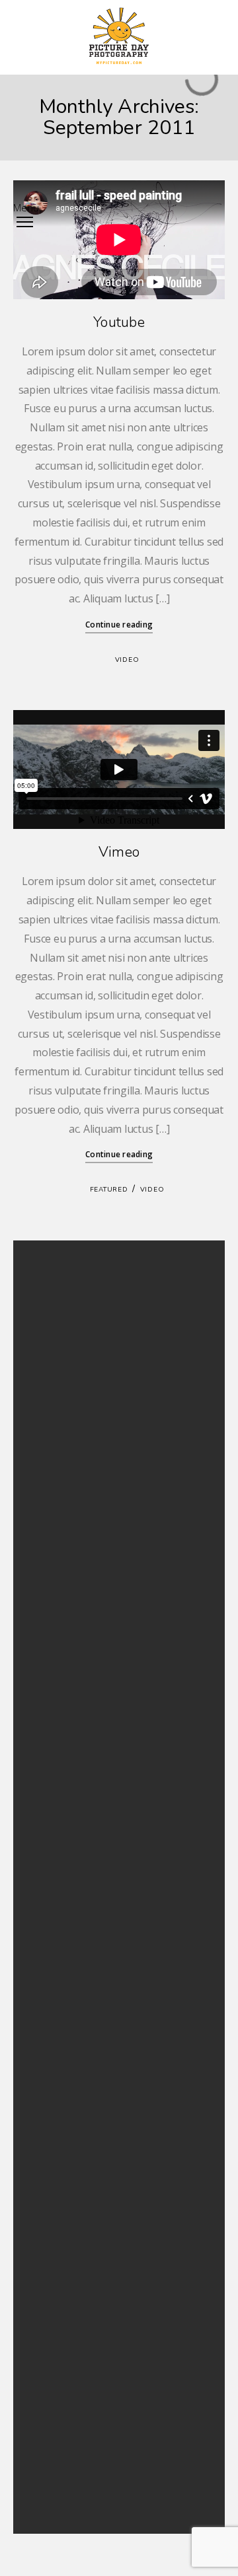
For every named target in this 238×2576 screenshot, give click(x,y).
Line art (47, 2409)
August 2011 (56, 1613)
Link (40, 1751)
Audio (44, 1687)
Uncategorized (61, 1815)
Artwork (48, 2393)
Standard (50, 1799)
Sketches (49, 2457)
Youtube (119, 322)
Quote (45, 1782)
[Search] (188, 1273)
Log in (44, 1904)
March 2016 (55, 1565)
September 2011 (64, 1597)
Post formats (57, 1767)
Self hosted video (65, 1404)
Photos (46, 2440)
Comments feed (63, 1936)
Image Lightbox (62, 1388)
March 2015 (55, 1581)
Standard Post (59, 1372)
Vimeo (119, 852)
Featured (109, 1190)
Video (127, 660)
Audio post (54, 1420)
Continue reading (119, 625)
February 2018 (60, 1549)
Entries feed (55, 1920)
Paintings (50, 2424)
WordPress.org (61, 1952)
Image (45, 1734)
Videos (46, 2473)
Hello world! (56, 1356)
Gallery (46, 1718)
